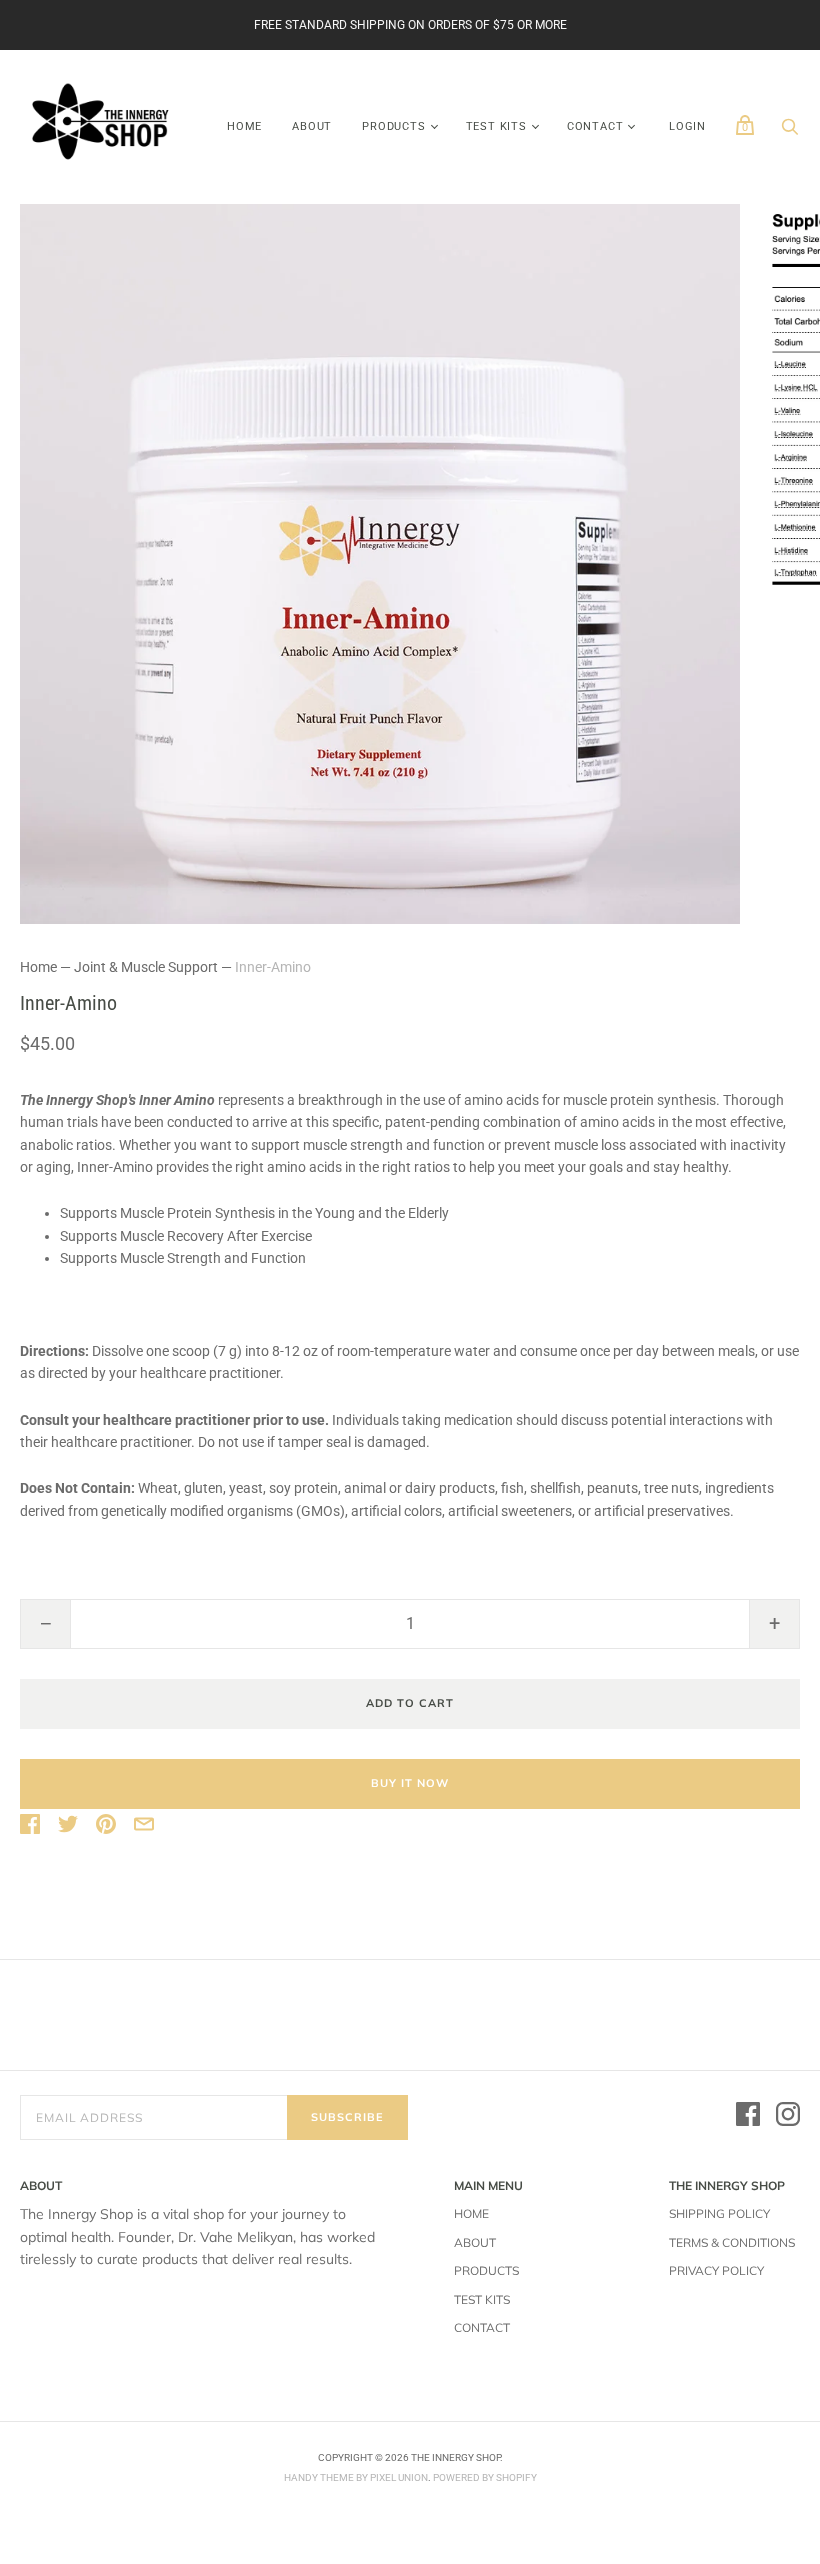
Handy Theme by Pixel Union (356, 2477)
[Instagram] (788, 2117)
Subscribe (347, 2117)
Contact (595, 126)
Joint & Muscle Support (146, 967)
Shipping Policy (719, 2213)
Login (687, 126)
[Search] (790, 132)
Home (244, 126)
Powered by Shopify (485, 2477)
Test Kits (496, 126)
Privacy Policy (716, 2270)
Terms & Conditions (732, 2242)
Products (393, 126)
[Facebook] (748, 2117)
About (312, 126)
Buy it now (410, 1783)
